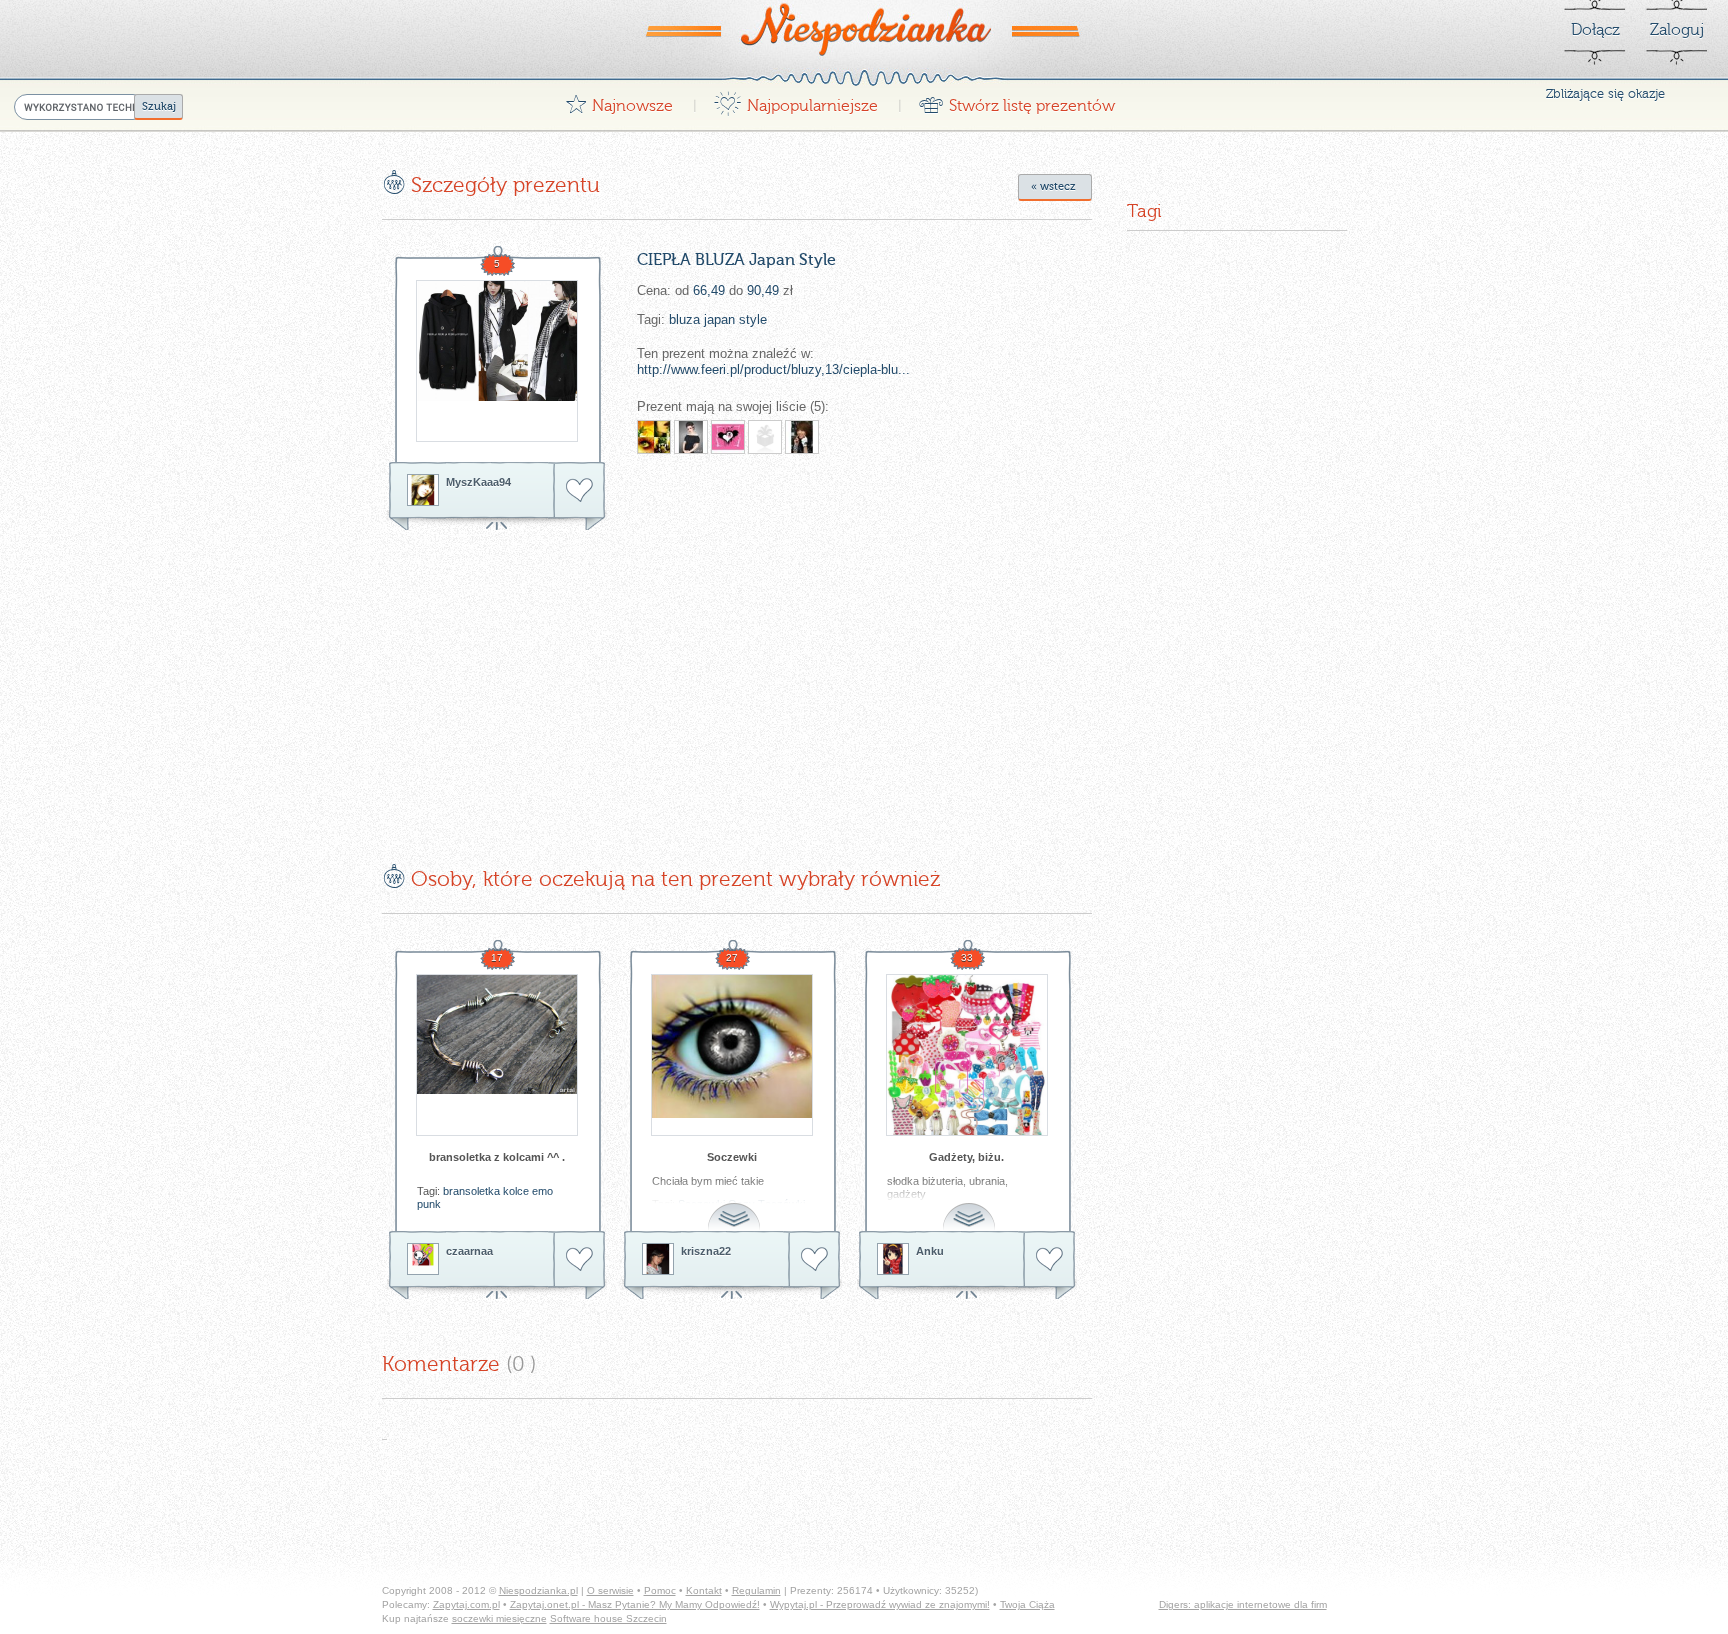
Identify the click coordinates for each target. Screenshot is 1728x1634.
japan (719, 319)
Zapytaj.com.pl (466, 1604)
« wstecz (1053, 186)
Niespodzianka (864, 29)
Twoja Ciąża (1027, 1604)
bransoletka (471, 1191)
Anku (930, 1251)
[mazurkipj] (765, 437)
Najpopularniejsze (795, 100)
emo (542, 1191)
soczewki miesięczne (499, 1618)
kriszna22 (706, 1251)
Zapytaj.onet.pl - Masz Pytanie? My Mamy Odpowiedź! (635, 1604)
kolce (516, 1191)
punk (429, 1204)
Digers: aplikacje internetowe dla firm (1243, 1604)
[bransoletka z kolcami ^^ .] (497, 1055)
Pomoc (660, 1590)
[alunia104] (728, 437)
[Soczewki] (732, 1055)
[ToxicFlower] (802, 437)
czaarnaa (469, 1251)
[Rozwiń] (736, 1205)
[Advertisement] (550, 682)
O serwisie (610, 1590)
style (753, 319)
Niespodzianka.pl (538, 1590)
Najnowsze (619, 100)
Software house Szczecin (608, 1618)
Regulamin (756, 1590)
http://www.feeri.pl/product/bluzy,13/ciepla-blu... (773, 369)
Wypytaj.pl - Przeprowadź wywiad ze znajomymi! (880, 1604)
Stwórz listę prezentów (1016, 100)
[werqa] (654, 437)
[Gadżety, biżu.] (967, 1055)
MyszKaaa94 (478, 482)
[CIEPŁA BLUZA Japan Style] (497, 361)
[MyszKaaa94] (423, 490)
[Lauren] (691, 437)
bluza (684, 319)
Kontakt (704, 1590)
